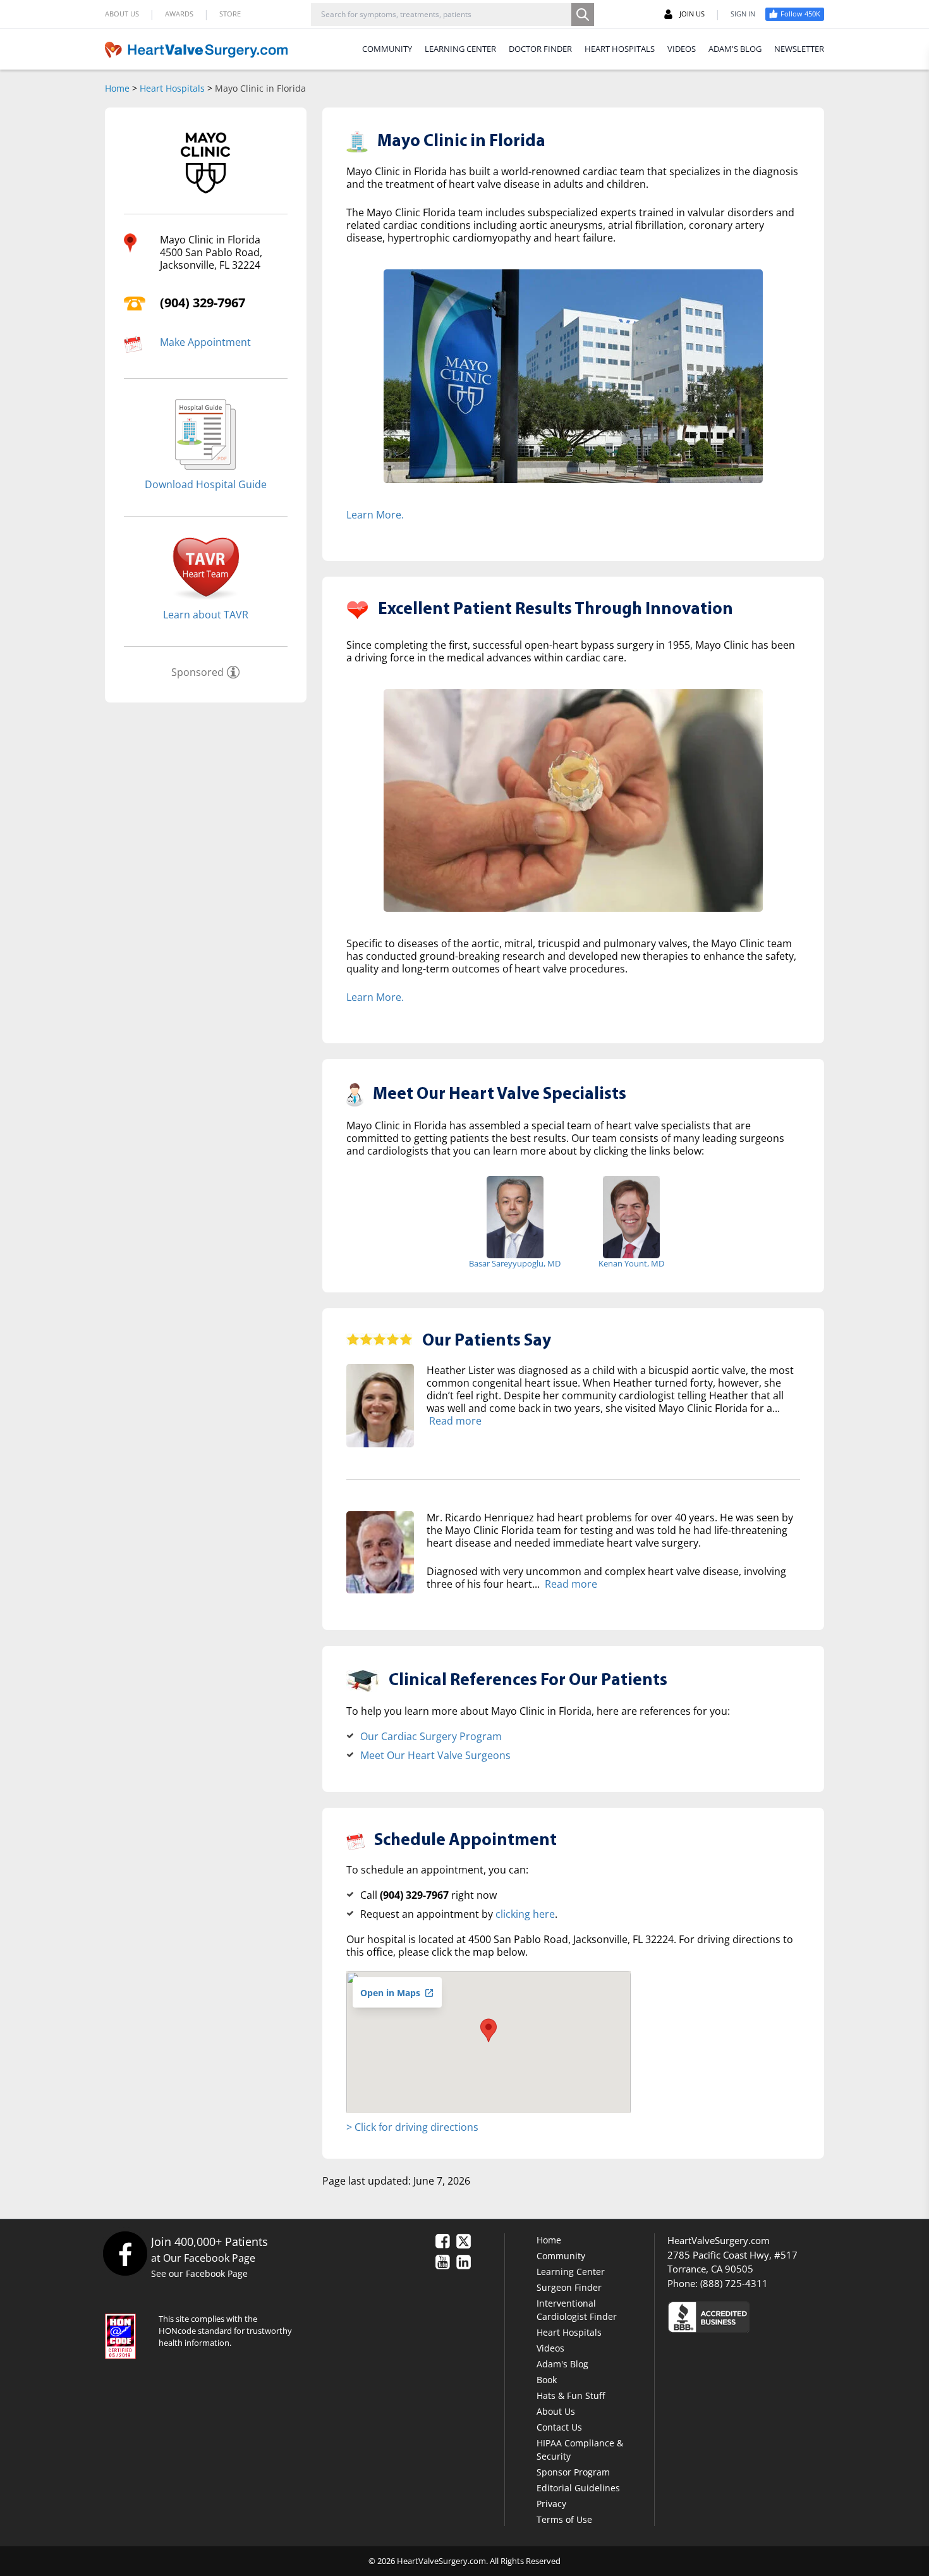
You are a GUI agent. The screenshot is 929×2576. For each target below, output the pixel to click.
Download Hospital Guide (206, 484)
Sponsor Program (573, 2472)
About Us (556, 2411)
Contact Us (559, 2427)
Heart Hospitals (172, 88)
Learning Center (571, 2272)
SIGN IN (743, 14)
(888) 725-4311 (734, 2283)
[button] (489, 2030)
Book (547, 2380)
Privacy (551, 2504)
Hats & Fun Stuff (571, 2395)
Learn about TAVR (206, 615)
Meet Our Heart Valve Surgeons (435, 1755)
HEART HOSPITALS (620, 49)
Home (117, 88)
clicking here (525, 1914)
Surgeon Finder (569, 2287)
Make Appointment (205, 342)
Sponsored (197, 672)
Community (561, 2256)
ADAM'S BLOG (735, 49)
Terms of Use (564, 2519)
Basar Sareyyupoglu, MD (515, 1263)
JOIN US (692, 14)
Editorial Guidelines (578, 2488)
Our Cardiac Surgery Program (431, 1736)
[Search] (583, 15)
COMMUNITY (387, 49)
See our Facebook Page (199, 2273)
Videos (550, 2348)
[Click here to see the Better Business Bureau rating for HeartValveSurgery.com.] (777, 2316)
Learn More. (375, 515)
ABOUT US (122, 14)
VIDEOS (682, 49)
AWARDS (179, 14)
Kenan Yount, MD (631, 1263)
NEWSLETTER (799, 49)
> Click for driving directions (412, 2127)
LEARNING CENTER (460, 49)
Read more (455, 1421)
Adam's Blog (562, 2364)
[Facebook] (125, 2253)
